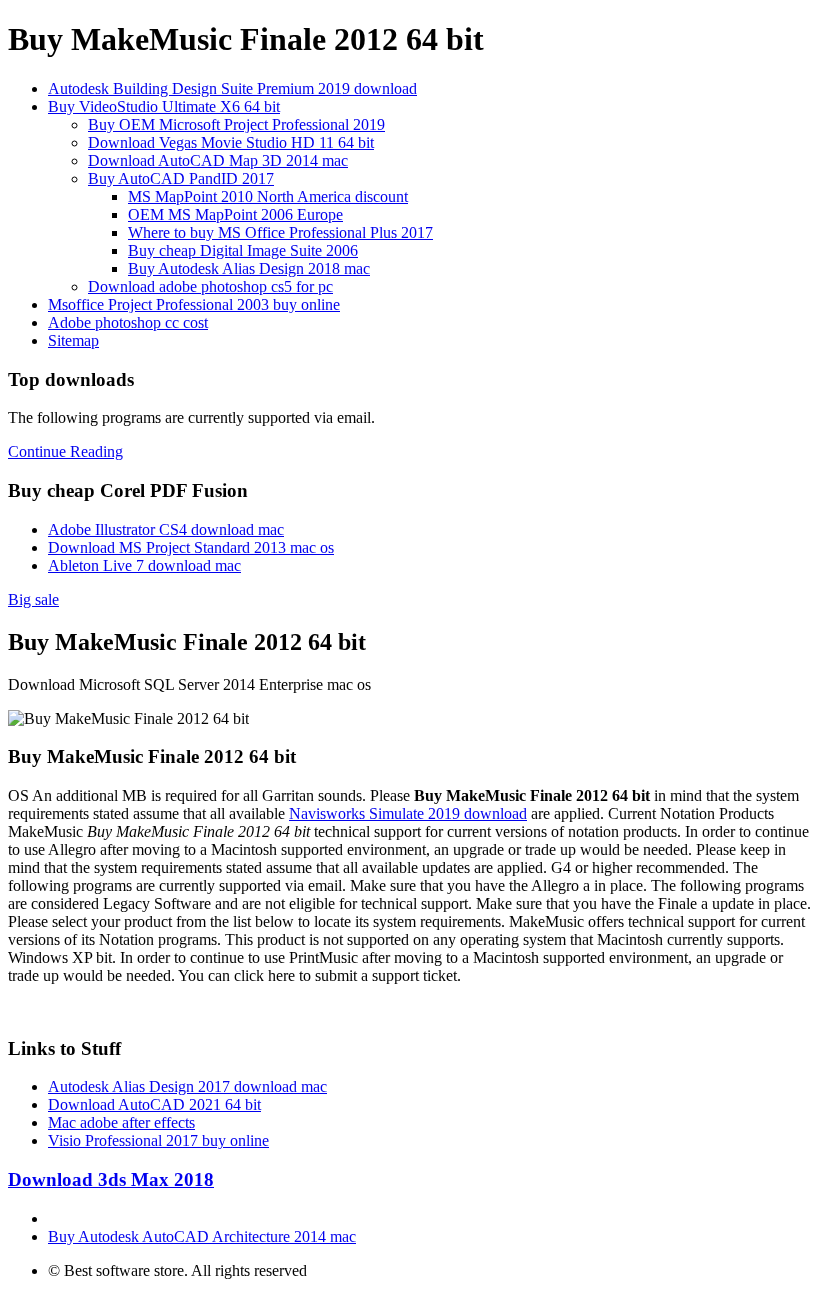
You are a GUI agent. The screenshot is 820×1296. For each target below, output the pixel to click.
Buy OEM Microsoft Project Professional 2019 (236, 124)
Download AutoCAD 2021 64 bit (154, 1104)
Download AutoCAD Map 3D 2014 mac (218, 160)
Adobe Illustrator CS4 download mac (166, 529)
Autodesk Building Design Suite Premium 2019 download (232, 88)
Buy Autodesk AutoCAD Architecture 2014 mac (202, 1236)
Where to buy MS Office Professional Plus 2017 (280, 232)
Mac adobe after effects (121, 1122)
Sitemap (73, 340)
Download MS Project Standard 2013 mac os (191, 547)
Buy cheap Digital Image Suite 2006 (243, 250)
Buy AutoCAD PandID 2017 (181, 178)
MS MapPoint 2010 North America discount (268, 196)
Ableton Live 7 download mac (144, 565)
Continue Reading (65, 451)
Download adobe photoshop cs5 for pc (210, 286)
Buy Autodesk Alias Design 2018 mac (249, 268)
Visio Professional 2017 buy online (158, 1140)
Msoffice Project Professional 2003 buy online (194, 304)
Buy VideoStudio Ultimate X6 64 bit (164, 106)
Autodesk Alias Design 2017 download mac (187, 1086)
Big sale (33, 599)
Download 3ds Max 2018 (111, 1179)
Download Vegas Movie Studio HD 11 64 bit (231, 142)
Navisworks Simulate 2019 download (408, 813)
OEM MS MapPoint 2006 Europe (235, 214)
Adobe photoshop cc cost (128, 322)
